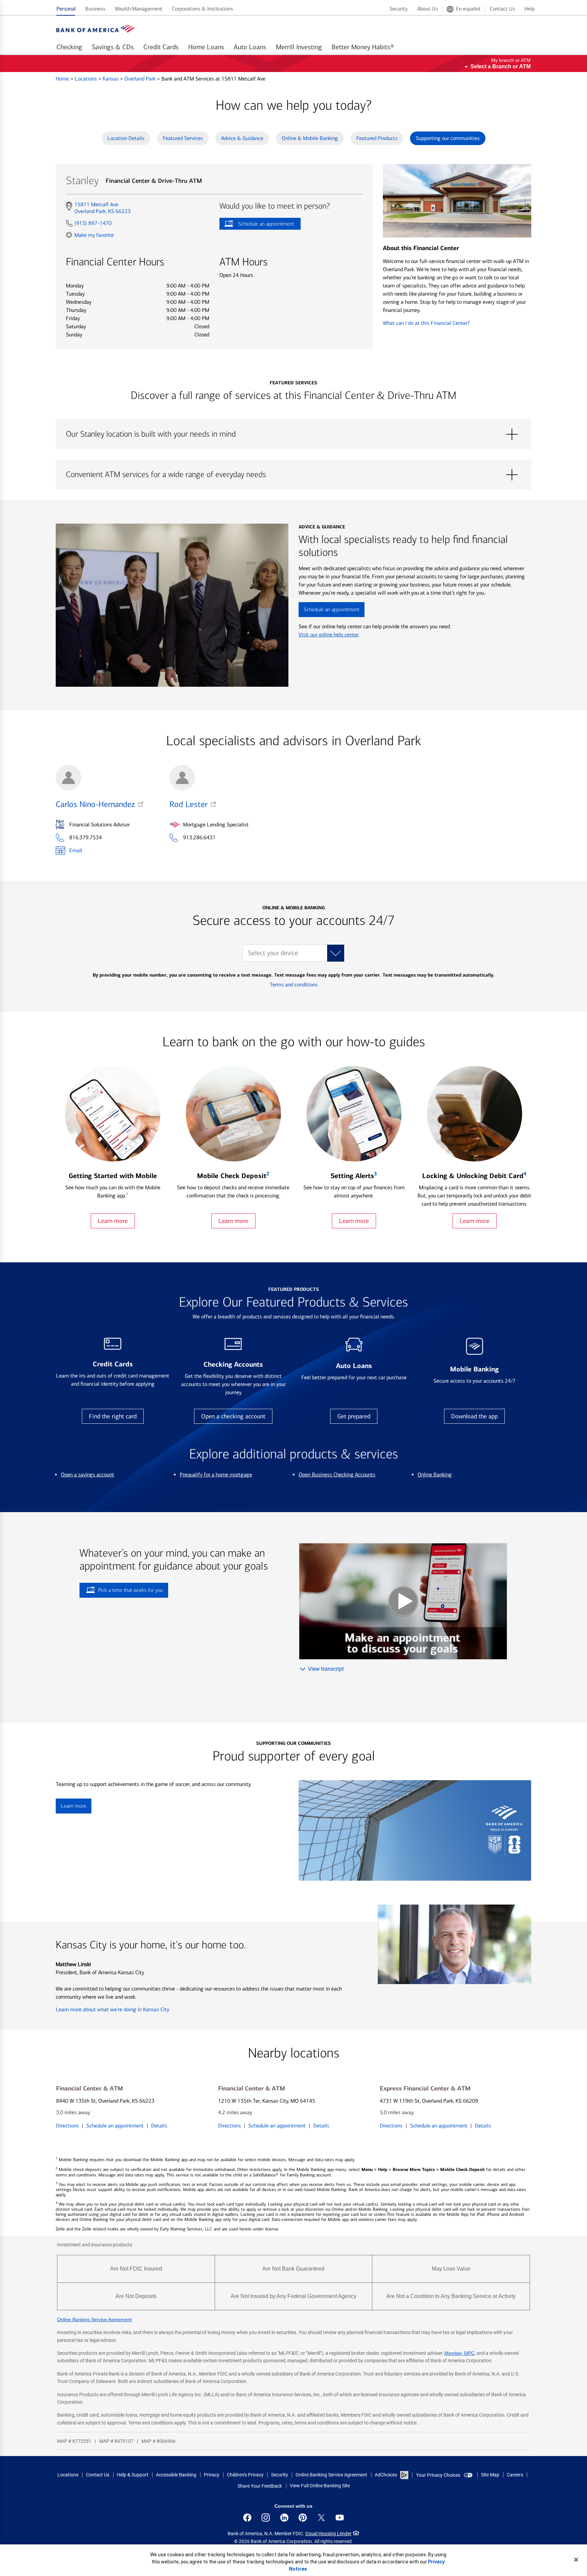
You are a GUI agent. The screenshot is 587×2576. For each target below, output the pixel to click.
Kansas (111, 79)
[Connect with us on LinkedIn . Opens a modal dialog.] (284, 2518)
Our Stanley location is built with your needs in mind (293, 434)
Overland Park (141, 79)
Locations (86, 79)
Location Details (126, 138)
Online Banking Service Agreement (94, 2319)
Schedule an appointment (257, 225)
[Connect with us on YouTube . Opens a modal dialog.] (340, 2518)
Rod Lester (189, 804)
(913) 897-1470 (93, 223)
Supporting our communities (448, 138)
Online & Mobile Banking (310, 138)
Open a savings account (87, 1475)
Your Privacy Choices (438, 2475)
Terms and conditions (294, 985)
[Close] (576, 2560)
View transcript (326, 1669)
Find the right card (113, 1416)
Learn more (113, 1221)
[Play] (403, 1601)
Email (76, 850)
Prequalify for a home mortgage (216, 1475)
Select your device (273, 953)
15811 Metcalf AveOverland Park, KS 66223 (102, 208)
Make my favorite (94, 235)
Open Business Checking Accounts (337, 1475)
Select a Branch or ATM (501, 66)
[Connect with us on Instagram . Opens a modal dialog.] (266, 2518)
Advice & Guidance (242, 138)
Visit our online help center (329, 635)
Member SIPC (459, 2353)
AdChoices (386, 2475)
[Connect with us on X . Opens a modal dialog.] (321, 2518)
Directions (67, 2126)
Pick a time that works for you (131, 1590)
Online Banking (435, 1475)
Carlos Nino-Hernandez (95, 804)
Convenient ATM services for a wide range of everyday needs (293, 475)
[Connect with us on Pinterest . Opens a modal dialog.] (303, 2518)
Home (63, 79)
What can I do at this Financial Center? (426, 323)
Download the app (474, 1416)
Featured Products (377, 138)
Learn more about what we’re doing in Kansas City (112, 2009)
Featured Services (183, 138)
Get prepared (354, 1416)
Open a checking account (233, 1416)
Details (159, 2126)
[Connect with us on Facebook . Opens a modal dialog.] (247, 2518)
